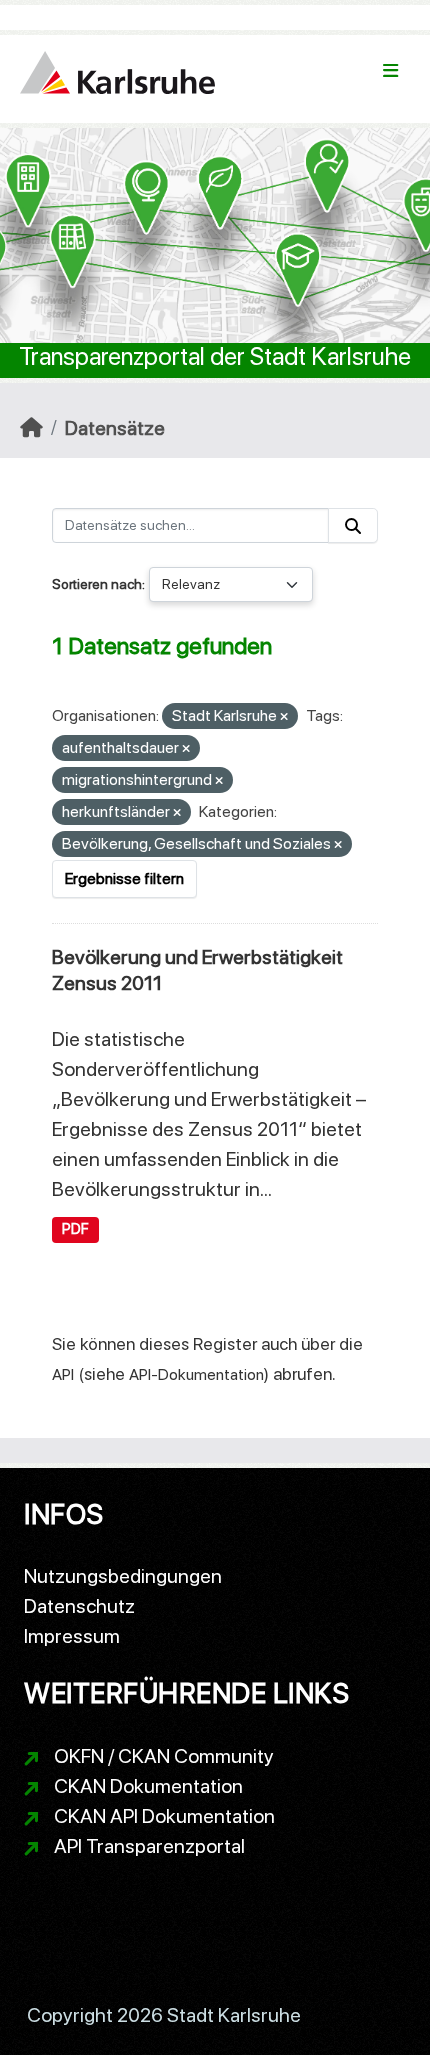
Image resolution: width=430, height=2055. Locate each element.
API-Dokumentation (196, 1374)
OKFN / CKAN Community (164, 1756)
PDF (75, 1229)
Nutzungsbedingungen (123, 1576)
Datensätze (115, 428)
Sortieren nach (97, 584)
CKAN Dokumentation (148, 1786)
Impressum (72, 1636)
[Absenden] (353, 525)
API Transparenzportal (149, 1846)
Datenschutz (79, 1606)
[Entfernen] (284, 717)
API (63, 1374)
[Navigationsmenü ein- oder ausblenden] (390, 71)
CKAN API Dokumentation (164, 1816)
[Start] (31, 428)
